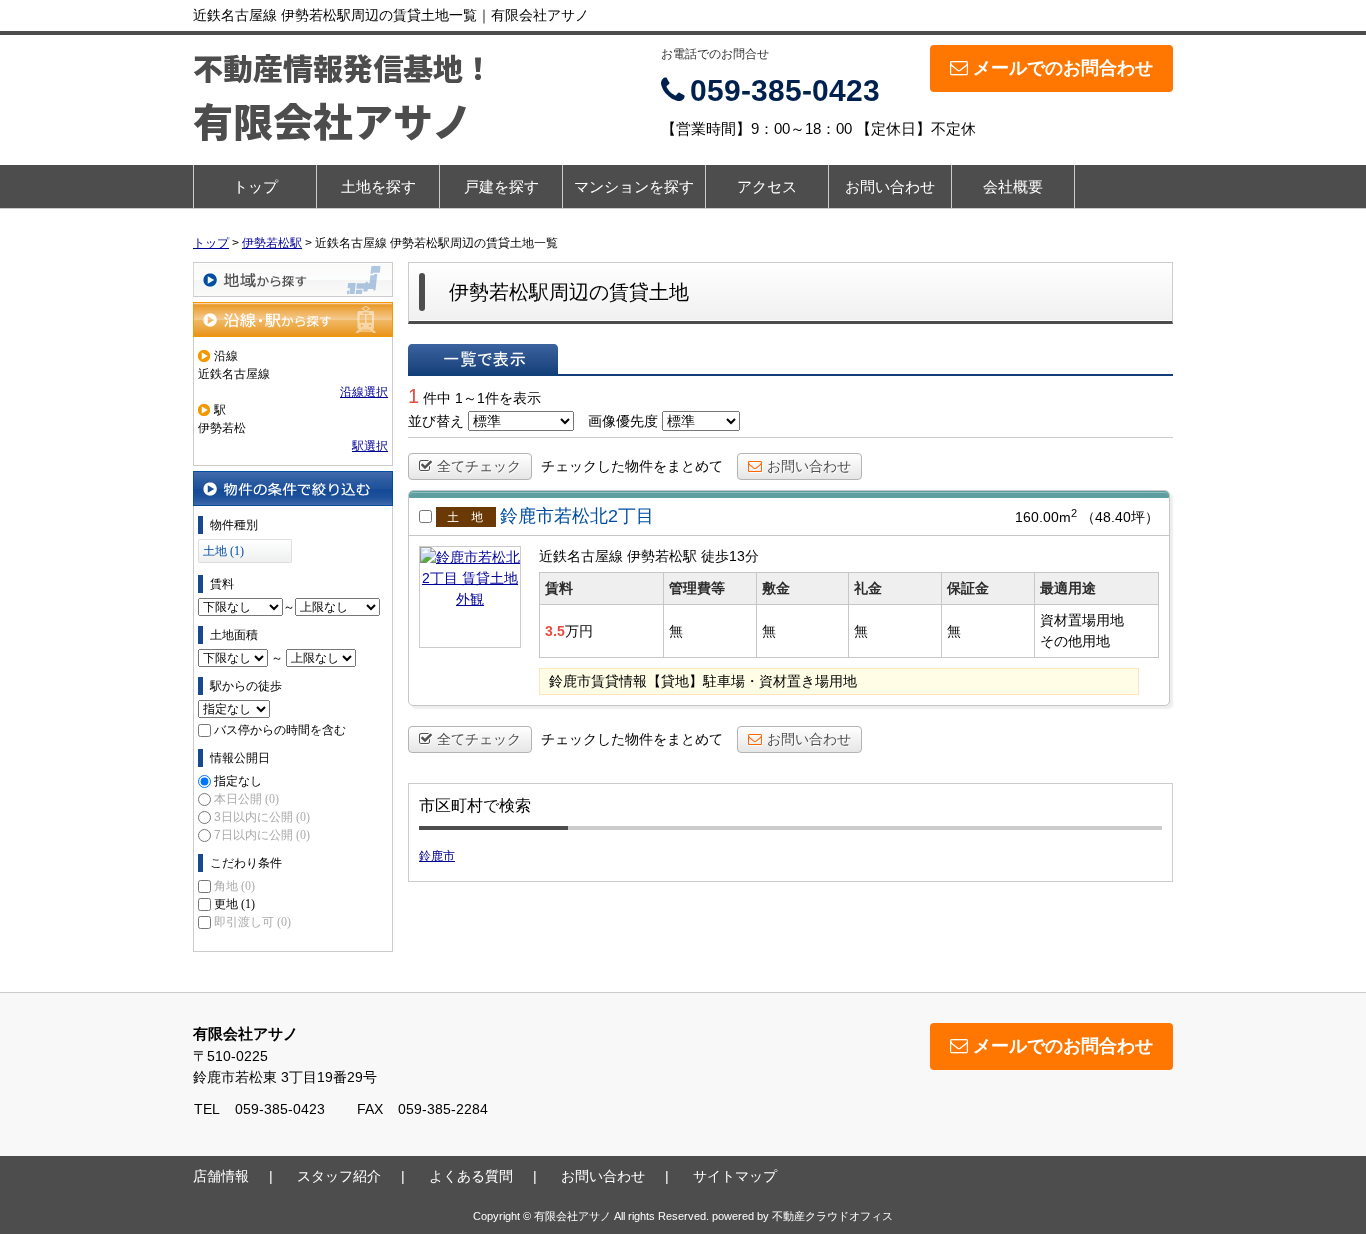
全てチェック (479, 466)
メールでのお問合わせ (1063, 68)
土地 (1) (223, 551)
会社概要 (1013, 186)
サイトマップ (735, 1176)
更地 (234, 904)
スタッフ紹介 (339, 1176)
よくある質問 (471, 1176)
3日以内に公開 (262, 817)
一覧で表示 (483, 359)
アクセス (767, 186)
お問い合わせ (890, 186)
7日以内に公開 (262, 835)
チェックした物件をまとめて (632, 466)
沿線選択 (364, 392)
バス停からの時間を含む (280, 730)
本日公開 (246, 799)
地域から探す (293, 279)
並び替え (436, 421)
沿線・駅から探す (293, 319)
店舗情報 (221, 1176)
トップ (255, 186)
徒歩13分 (730, 556)
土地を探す (378, 186)
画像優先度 (623, 421)
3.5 (555, 631)
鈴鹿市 (437, 856)
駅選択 (370, 446)
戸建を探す (501, 186)
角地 (234, 886)
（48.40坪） (1120, 517)
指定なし (238, 781)
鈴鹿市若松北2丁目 (577, 516)
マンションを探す (634, 186)
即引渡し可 (252, 922)
